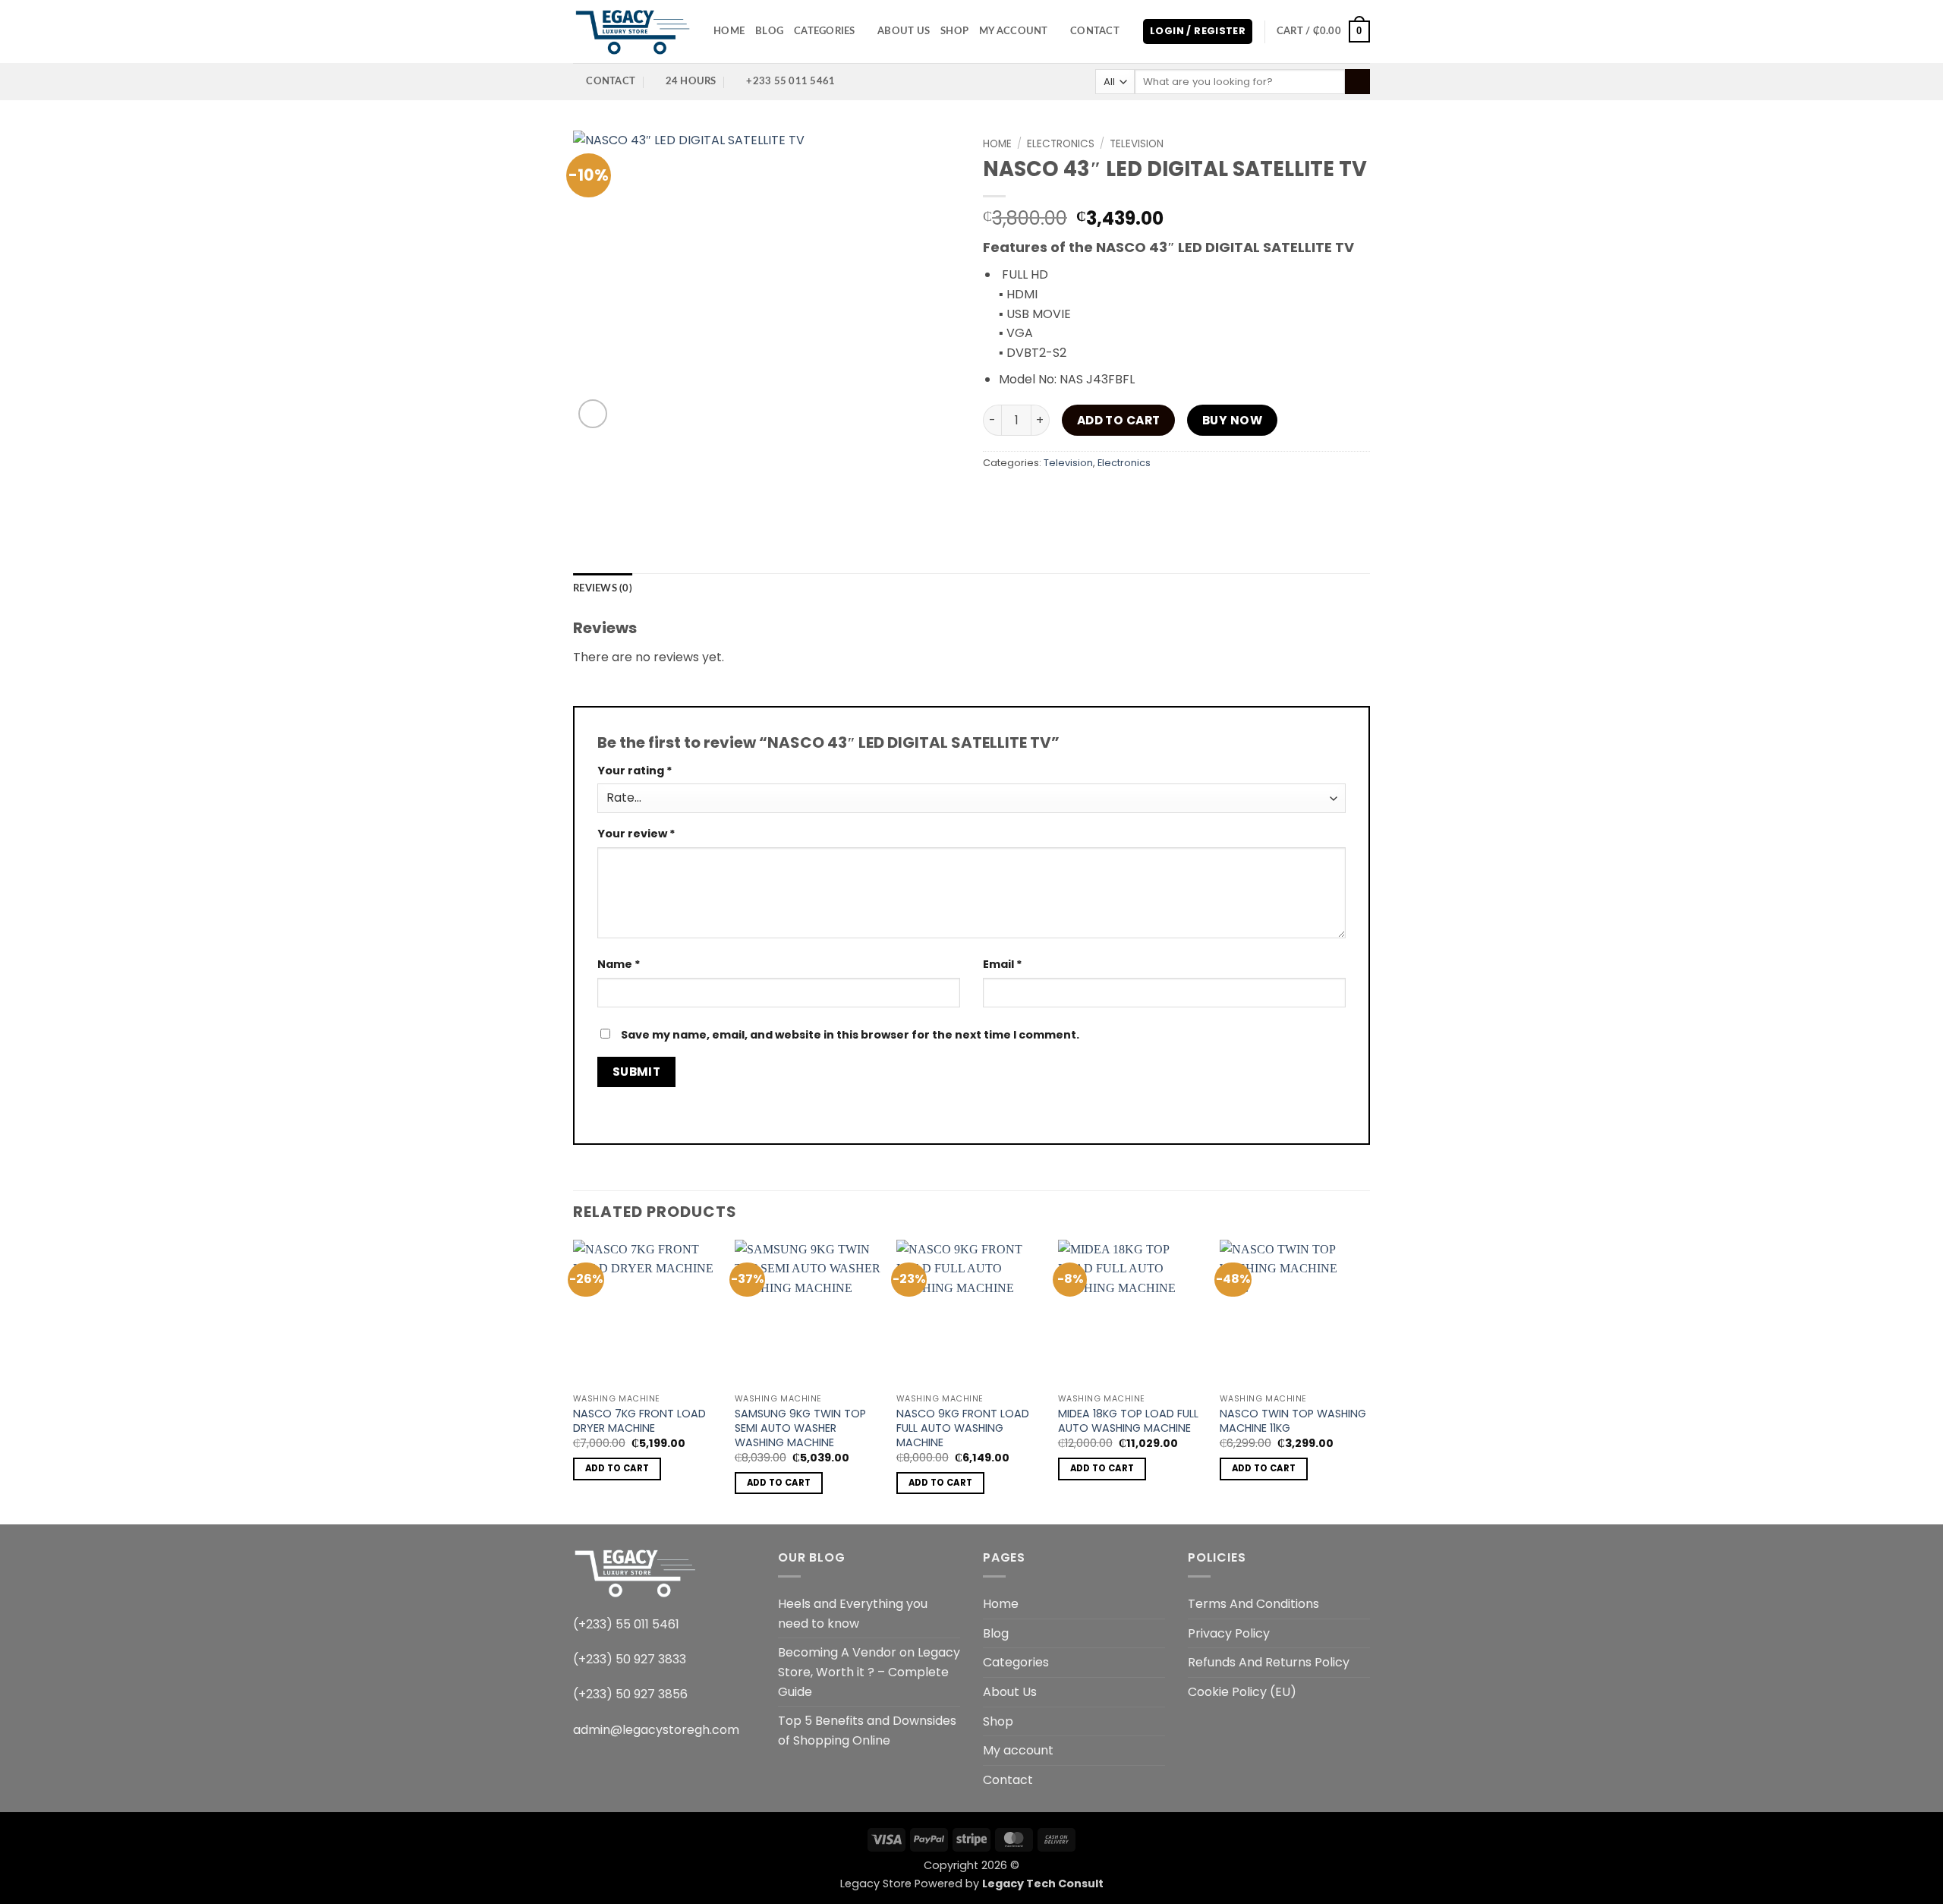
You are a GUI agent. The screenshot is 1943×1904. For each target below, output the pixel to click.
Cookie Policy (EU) (1242, 1692)
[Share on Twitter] (1052, 498)
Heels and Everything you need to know (853, 1614)
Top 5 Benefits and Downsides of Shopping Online (867, 1731)
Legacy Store (876, 1884)
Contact (1095, 31)
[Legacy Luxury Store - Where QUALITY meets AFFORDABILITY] (632, 32)
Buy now (1232, 420)
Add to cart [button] (617, 1468)
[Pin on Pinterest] (1106, 498)
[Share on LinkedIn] (1134, 498)
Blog (769, 31)
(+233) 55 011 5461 (626, 1624)
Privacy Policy (1229, 1633)
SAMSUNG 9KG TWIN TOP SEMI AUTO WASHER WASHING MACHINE (800, 1428)
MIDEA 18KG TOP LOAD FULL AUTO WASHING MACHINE (1128, 1421)
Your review (636, 834)
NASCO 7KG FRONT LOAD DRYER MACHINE (639, 1421)
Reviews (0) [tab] (603, 588)
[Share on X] (1024, 498)
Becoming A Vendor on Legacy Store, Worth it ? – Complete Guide (869, 1672)
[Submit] (1357, 82)
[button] (1198, 32)
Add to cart (1119, 420)
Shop (954, 31)
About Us (904, 31)
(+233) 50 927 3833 (630, 1659)
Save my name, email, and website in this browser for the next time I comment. (850, 1035)
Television (1137, 144)
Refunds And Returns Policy (1269, 1662)
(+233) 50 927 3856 (630, 1694)
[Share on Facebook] (997, 498)
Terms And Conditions (1253, 1604)
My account (1014, 31)
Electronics (1061, 144)
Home (729, 31)
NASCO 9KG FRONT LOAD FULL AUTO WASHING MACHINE (963, 1428)
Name (619, 964)
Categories (825, 31)
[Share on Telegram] (1188, 498)
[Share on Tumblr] (1161, 498)
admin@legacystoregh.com (656, 1730)
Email (1003, 964)
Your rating (635, 771)
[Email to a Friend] (1079, 498)
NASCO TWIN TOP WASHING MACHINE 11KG (1293, 1421)
